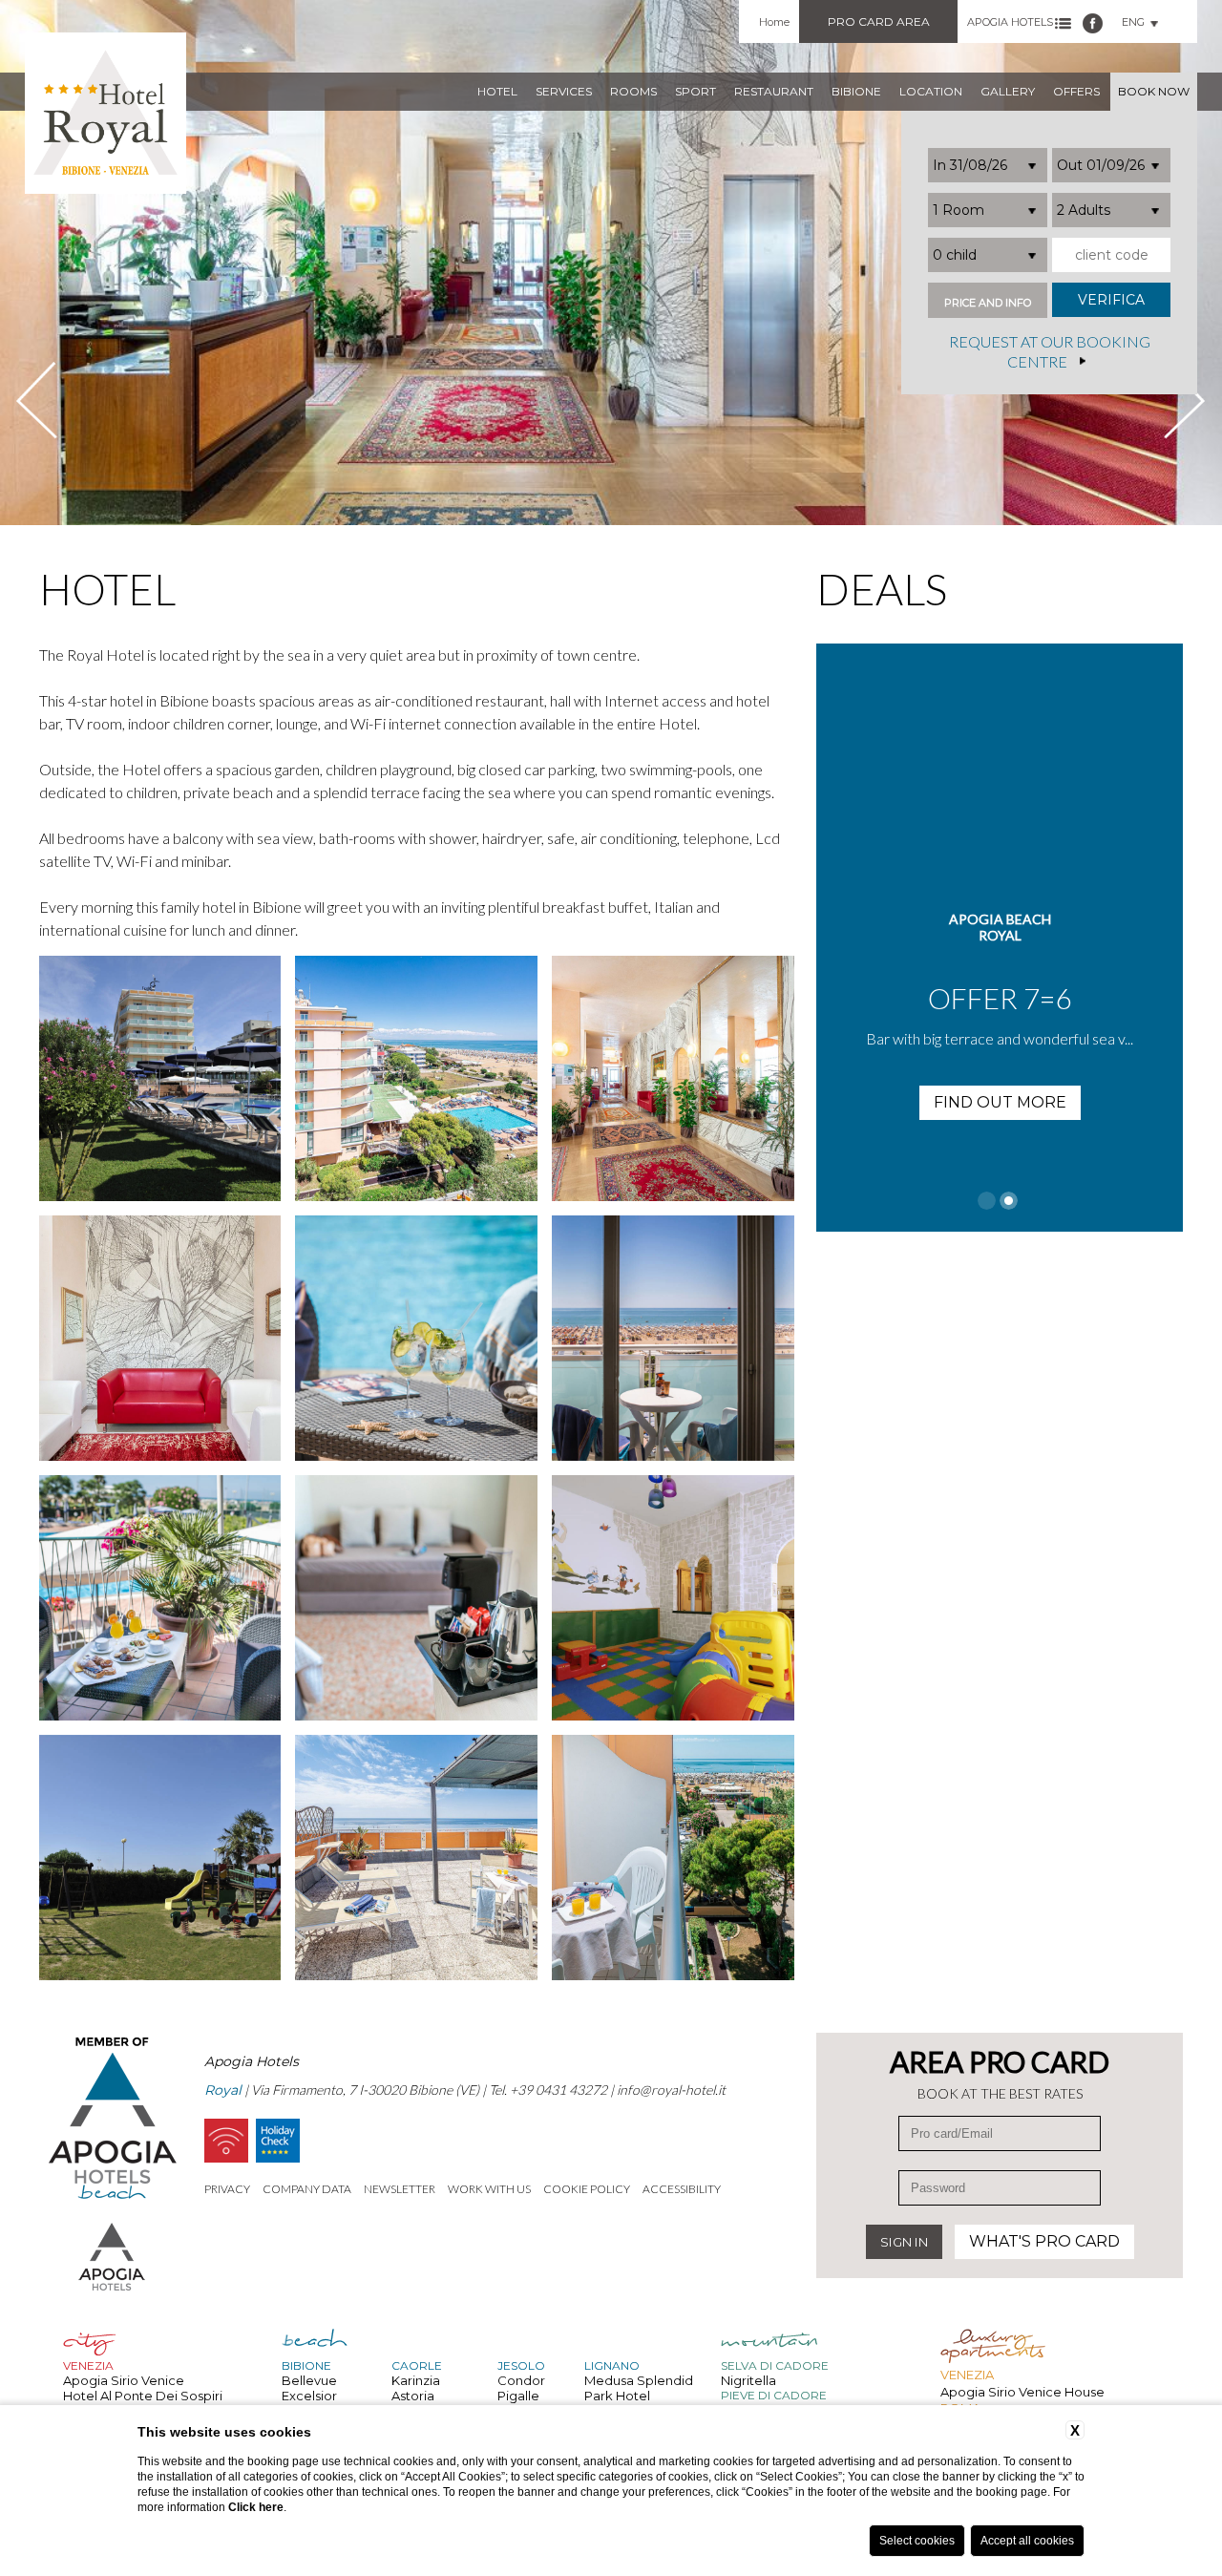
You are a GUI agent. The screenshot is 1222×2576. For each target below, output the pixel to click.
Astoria (413, 2396)
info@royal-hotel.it (671, 2090)
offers (1076, 91)
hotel (497, 91)
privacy (227, 2189)
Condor (521, 2380)
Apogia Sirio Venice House (1022, 2392)
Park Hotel (617, 2396)
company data (307, 2189)
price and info (988, 303)
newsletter (400, 2189)
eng (1133, 22)
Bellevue (309, 2380)
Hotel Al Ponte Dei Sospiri (143, 2396)
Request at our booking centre (1050, 352)
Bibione (856, 91)
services (564, 91)
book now (1154, 91)
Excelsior (309, 2396)
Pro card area (879, 21)
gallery (1008, 91)
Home (774, 22)
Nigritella (748, 2380)
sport (695, 91)
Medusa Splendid (639, 2380)
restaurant (774, 91)
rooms (633, 91)
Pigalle (518, 2396)
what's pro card (1044, 2241)
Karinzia (416, 2380)
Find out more (1000, 1102)
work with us (489, 2189)
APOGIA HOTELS (1010, 22)
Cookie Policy (587, 2189)
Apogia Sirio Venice (124, 2380)
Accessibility (682, 2189)
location (931, 91)
